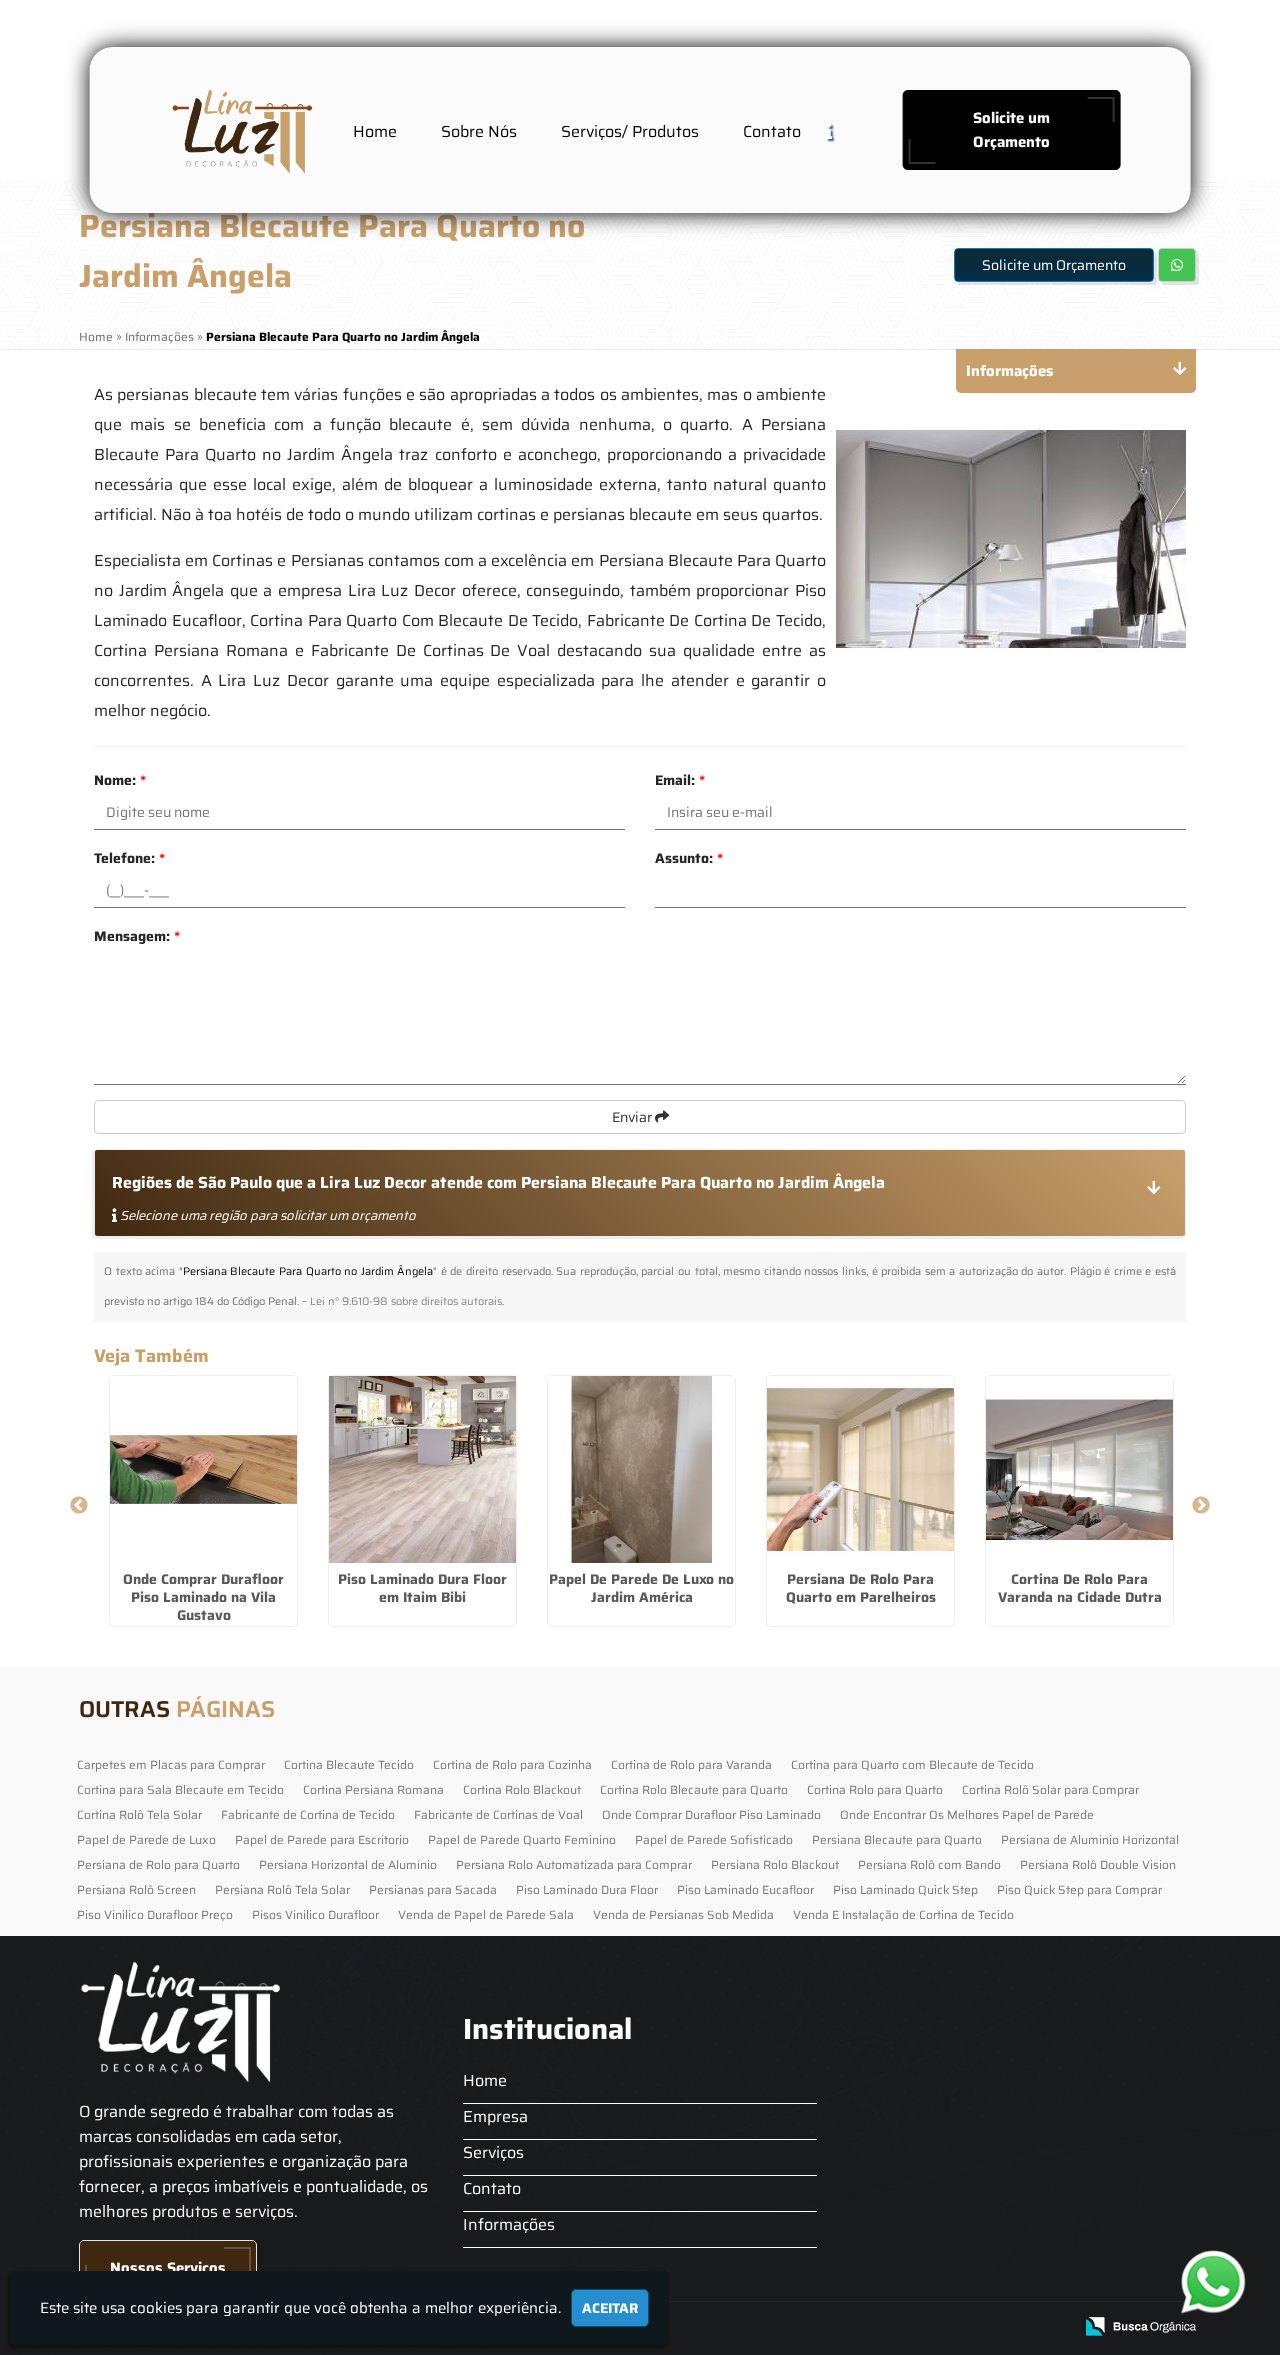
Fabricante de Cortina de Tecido (308, 1814)
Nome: (120, 780)
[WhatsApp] (1220, 2281)
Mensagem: (137, 936)
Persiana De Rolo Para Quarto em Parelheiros (861, 1588)
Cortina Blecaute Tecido (349, 1764)
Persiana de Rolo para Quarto (158, 1864)
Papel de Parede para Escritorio (322, 1839)
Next (1201, 1506)
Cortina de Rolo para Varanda (691, 1764)
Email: (680, 780)
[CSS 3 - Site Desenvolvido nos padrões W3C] (979, 2327)
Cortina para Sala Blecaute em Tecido (180, 1789)
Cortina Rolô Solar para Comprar (1050, 1789)
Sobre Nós (479, 131)
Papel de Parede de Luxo (146, 1839)
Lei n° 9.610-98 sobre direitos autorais (406, 1301)
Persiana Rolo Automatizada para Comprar (574, 1864)
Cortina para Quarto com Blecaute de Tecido (912, 1764)
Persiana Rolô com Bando (929, 1864)
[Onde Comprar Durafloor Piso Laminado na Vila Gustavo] (203, 1469)
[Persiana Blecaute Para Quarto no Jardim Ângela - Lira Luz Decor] (240, 130)
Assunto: (689, 858)
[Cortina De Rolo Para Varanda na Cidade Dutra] (1079, 1469)
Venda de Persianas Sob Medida (683, 1914)
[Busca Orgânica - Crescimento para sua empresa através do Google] (1140, 2324)
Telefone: (129, 858)
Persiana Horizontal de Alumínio (348, 1864)
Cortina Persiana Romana (373, 1789)
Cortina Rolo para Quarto (875, 1789)
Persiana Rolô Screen (136, 1889)
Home (375, 131)
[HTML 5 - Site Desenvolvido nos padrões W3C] (910, 2327)
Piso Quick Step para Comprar (1079, 1889)
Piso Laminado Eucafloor (745, 1889)
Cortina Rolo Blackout (522, 1789)
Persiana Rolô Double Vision (1098, 1864)
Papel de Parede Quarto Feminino (522, 1839)
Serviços (493, 2152)
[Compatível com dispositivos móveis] (1048, 2327)
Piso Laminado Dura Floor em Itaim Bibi (422, 1588)
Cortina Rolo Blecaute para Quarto (694, 1789)
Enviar (633, 1117)
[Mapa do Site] (857, 2327)
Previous (79, 1506)
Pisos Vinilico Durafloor (315, 1914)
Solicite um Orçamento (1011, 130)
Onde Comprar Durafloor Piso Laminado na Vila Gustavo (203, 1597)
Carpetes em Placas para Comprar (171, 1764)
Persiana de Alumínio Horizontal (1090, 1839)
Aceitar (610, 2308)
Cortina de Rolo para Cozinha (512, 1764)
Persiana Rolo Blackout (775, 1864)
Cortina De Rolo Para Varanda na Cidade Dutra (1080, 1588)
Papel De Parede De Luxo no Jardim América (641, 1588)
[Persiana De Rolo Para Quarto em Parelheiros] (860, 1469)
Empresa (495, 2116)
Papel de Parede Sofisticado (714, 1839)
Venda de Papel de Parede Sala (486, 1914)
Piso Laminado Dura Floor (587, 1889)
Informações (509, 2224)
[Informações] (845, 130)
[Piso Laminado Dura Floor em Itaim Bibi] (422, 1469)
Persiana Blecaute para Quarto (897, 1839)
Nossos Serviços (168, 2268)
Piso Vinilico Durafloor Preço (155, 1914)
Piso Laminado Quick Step (905, 1889)
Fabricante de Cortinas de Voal (498, 1814)
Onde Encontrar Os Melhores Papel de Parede (967, 1814)
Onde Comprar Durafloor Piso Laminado (711, 1814)
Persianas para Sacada (433, 1889)
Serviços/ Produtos (630, 131)
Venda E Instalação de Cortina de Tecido (903, 1914)
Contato (772, 131)
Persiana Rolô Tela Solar (282, 1889)
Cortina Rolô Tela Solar (139, 1814)
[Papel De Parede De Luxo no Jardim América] (641, 1469)
